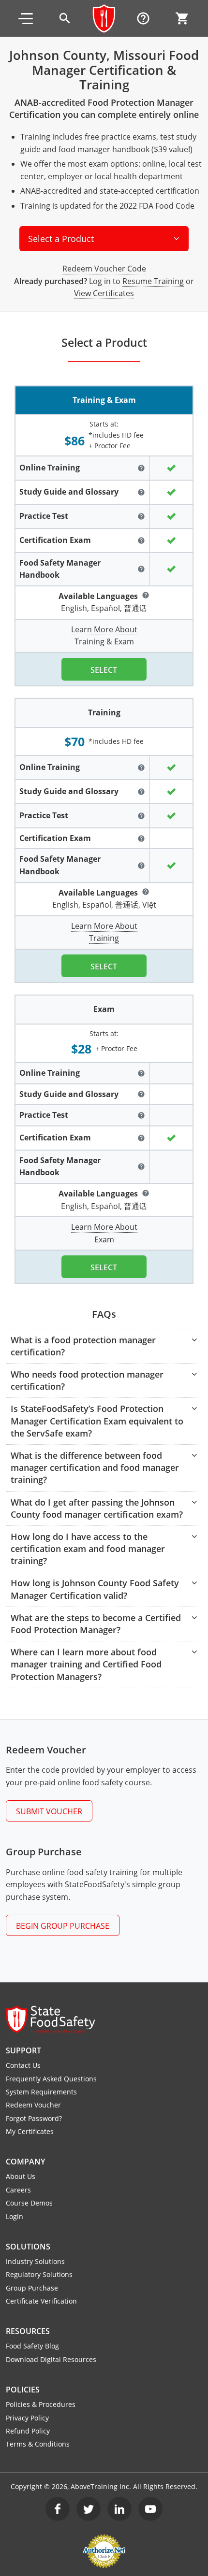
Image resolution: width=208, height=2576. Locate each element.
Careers (18, 2190)
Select (104, 670)
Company (25, 2162)
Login (15, 2216)
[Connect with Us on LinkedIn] (119, 2509)
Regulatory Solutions (39, 2274)
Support (23, 2050)
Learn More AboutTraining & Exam (104, 636)
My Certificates (30, 2131)
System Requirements (41, 2092)
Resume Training (153, 281)
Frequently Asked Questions (51, 2079)
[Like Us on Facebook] (58, 2509)
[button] (26, 18)
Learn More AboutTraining (104, 932)
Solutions (28, 2247)
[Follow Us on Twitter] (89, 2509)
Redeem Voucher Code (104, 269)
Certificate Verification (41, 2301)
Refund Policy (28, 2431)
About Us (21, 2176)
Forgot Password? (34, 2118)
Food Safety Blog (32, 2346)
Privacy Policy (27, 2418)
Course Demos (29, 2203)
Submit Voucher (49, 1811)
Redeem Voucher (33, 2105)
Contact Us (23, 2065)
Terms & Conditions (38, 2444)
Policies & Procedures (41, 2404)
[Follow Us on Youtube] (150, 2509)
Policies (23, 2390)
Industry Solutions (35, 2261)
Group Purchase (32, 2288)
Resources (28, 2331)
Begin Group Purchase (63, 1926)
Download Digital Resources (51, 2359)
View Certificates (104, 293)
